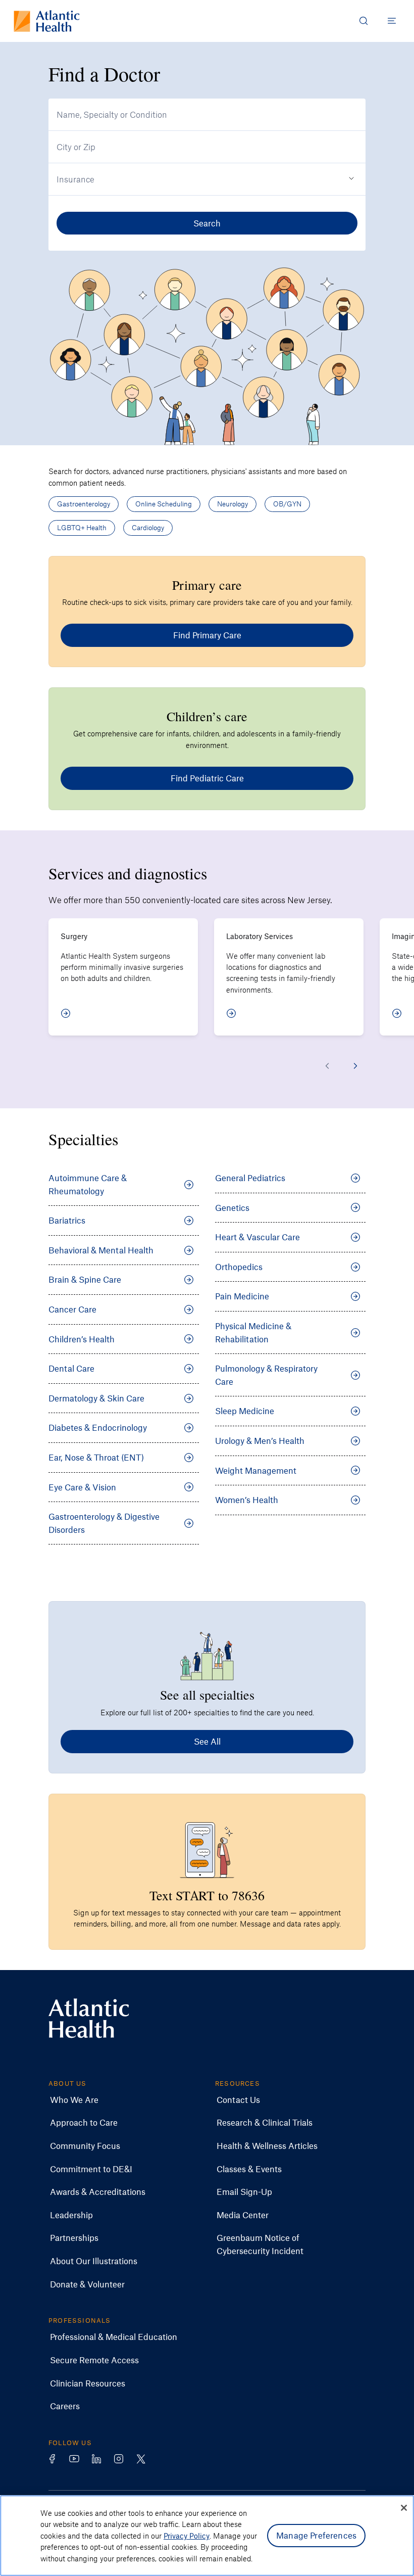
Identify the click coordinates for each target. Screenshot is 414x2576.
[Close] (404, 2508)
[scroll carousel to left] (327, 1066)
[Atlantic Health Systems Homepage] (47, 21)
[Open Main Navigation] (392, 21)
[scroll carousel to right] (355, 1066)
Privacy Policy (187, 2536)
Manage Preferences (316, 2535)
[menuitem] (74, 2100)
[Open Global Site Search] (364, 21)
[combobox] (207, 115)
